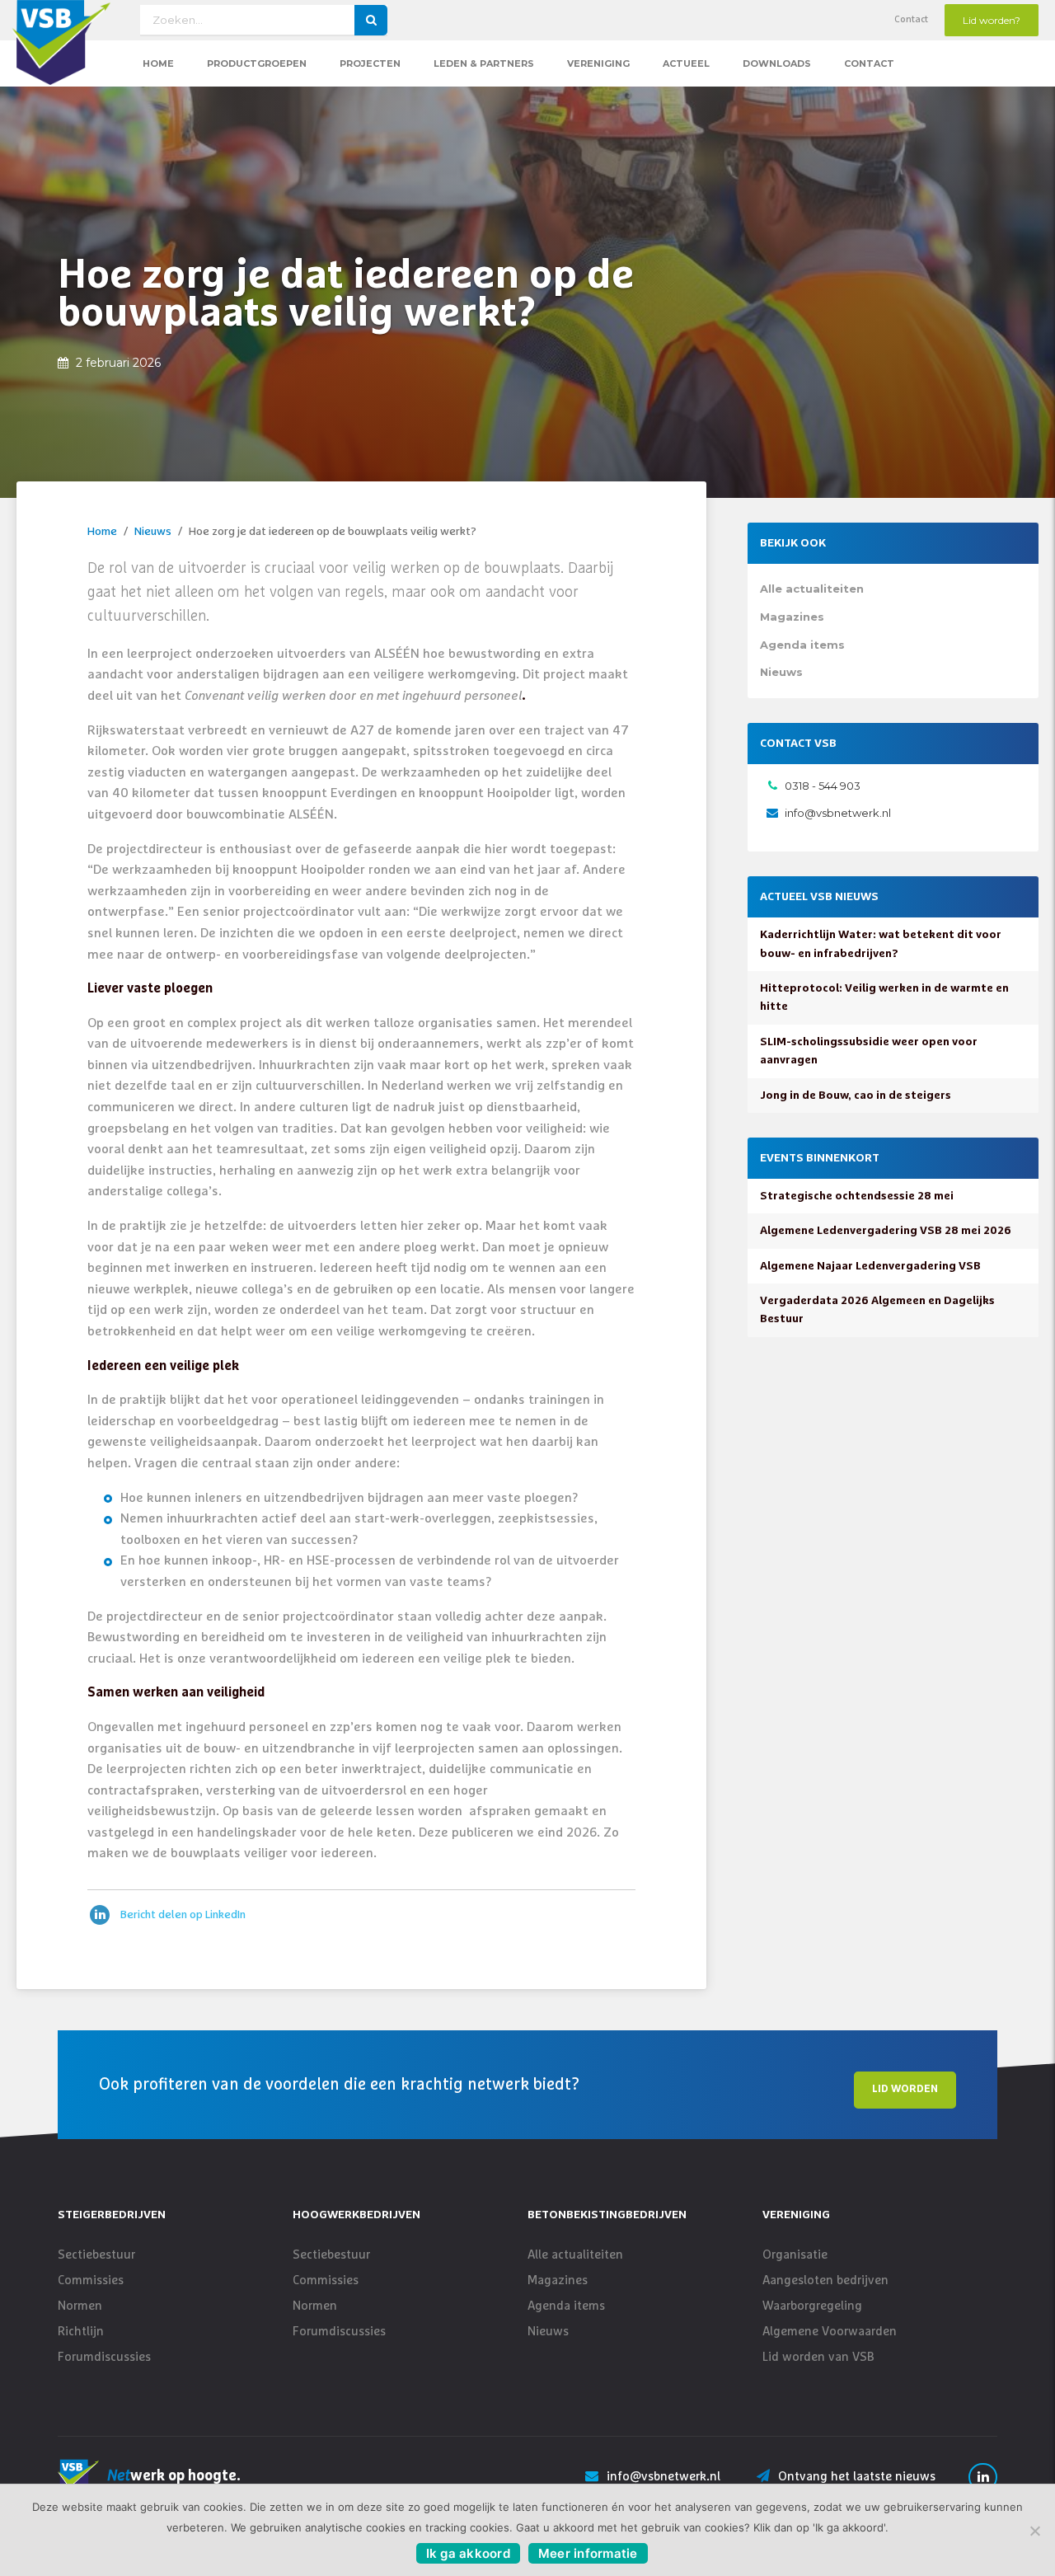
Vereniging (598, 63)
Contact (911, 20)
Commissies (91, 2280)
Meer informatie (588, 2553)
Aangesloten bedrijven (825, 2280)
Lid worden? (992, 20)
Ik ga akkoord (468, 2553)
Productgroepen (257, 63)
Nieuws (153, 532)
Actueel (686, 63)
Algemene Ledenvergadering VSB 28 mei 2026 (886, 1231)
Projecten (370, 63)
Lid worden (905, 2089)
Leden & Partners (484, 63)
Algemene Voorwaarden (830, 2332)
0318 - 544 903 (823, 786)
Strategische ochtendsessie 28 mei (857, 1196)
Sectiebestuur (96, 2255)
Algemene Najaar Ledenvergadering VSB (870, 1266)
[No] (1034, 2531)
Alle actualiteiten (812, 589)
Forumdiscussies (104, 2357)
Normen (80, 2306)
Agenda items (802, 645)
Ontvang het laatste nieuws (857, 2477)
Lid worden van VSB (818, 2357)
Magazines (792, 617)
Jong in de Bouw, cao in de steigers (856, 1096)
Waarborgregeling (812, 2306)
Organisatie (795, 2255)
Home (158, 63)
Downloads (777, 63)
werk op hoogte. (174, 2476)
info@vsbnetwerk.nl (838, 813)
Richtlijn (81, 2332)
